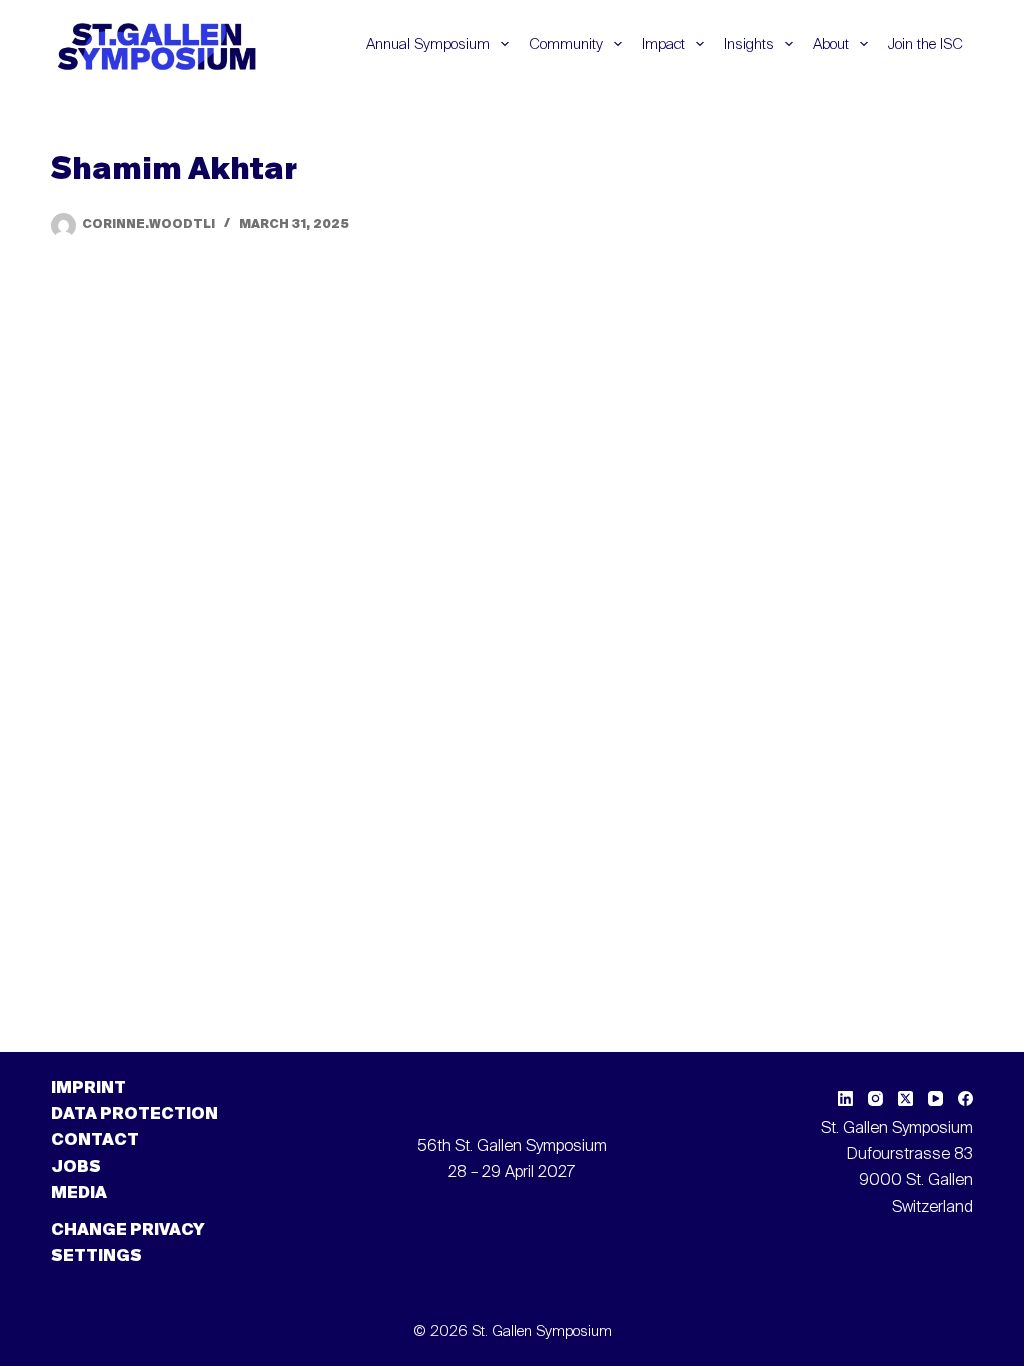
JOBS (76, 1168)
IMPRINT (88, 1089)
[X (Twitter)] (905, 1098)
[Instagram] (875, 1098)
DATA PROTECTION (134, 1115)
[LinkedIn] (845, 1098)
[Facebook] (965, 1098)
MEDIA (79, 1194)
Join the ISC (925, 44)
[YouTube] (935, 1098)
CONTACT (95, 1141)
